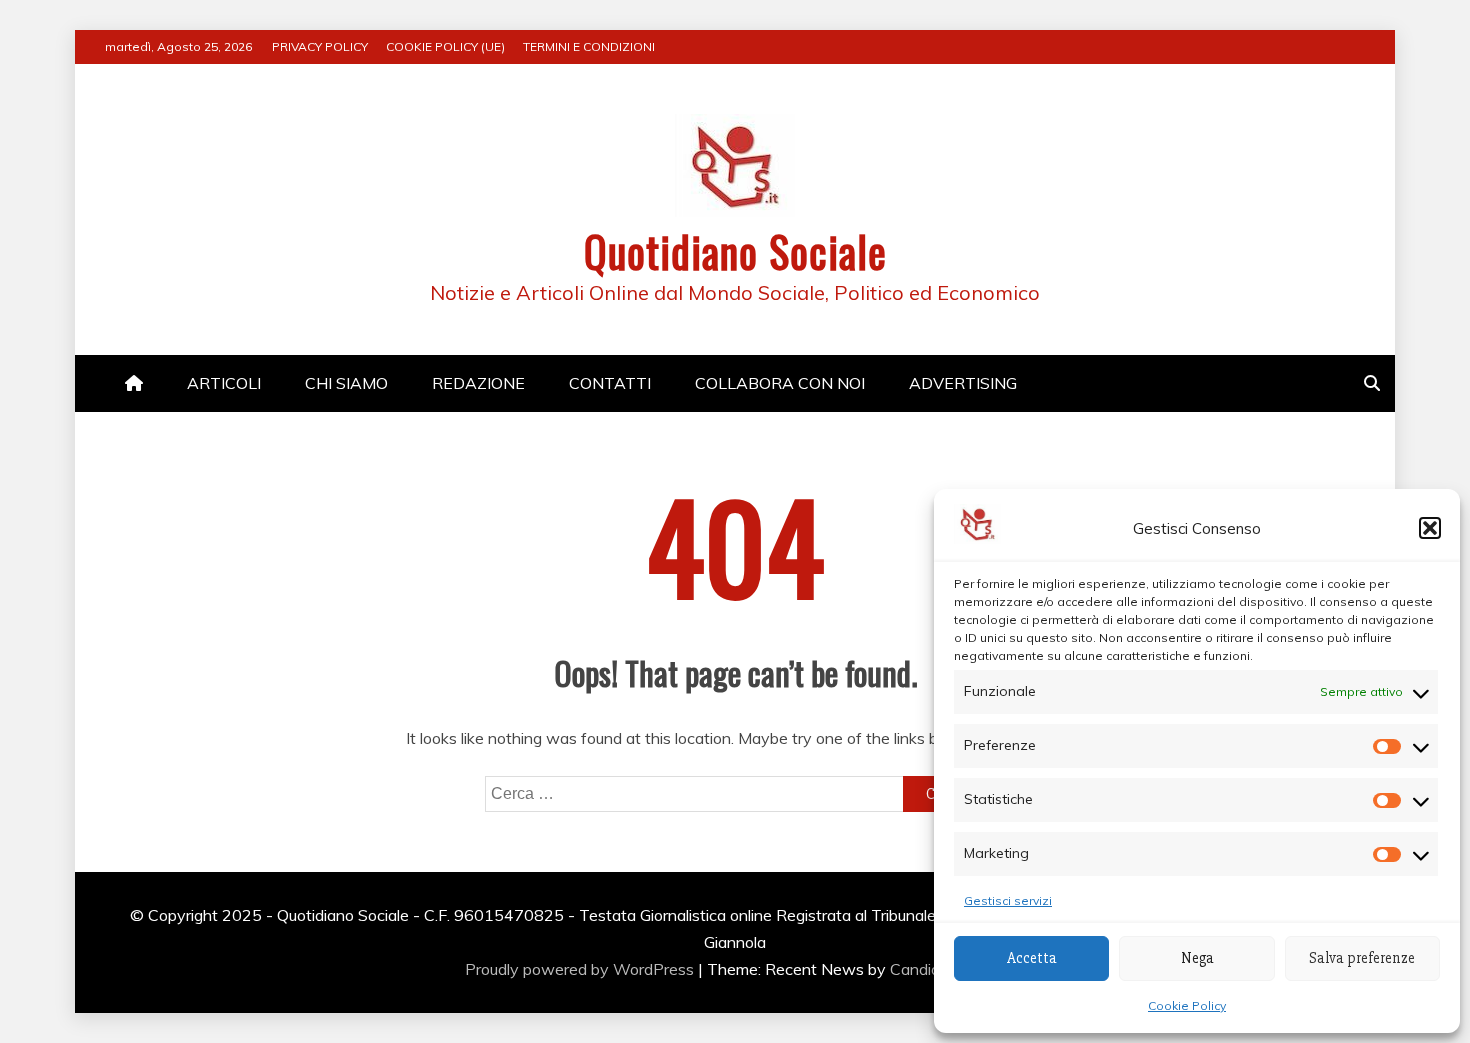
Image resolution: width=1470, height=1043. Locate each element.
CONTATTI (610, 383)
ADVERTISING (963, 383)
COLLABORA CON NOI (780, 383)
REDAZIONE (478, 383)
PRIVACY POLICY (320, 46)
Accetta (1032, 958)
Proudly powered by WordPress (581, 969)
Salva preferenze (1362, 958)
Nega (1197, 958)
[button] (1430, 528)
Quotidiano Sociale (735, 251)
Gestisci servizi (1008, 900)
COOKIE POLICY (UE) (445, 46)
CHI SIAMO (346, 383)
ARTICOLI (224, 383)
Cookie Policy (1187, 1005)
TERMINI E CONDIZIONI (589, 46)
